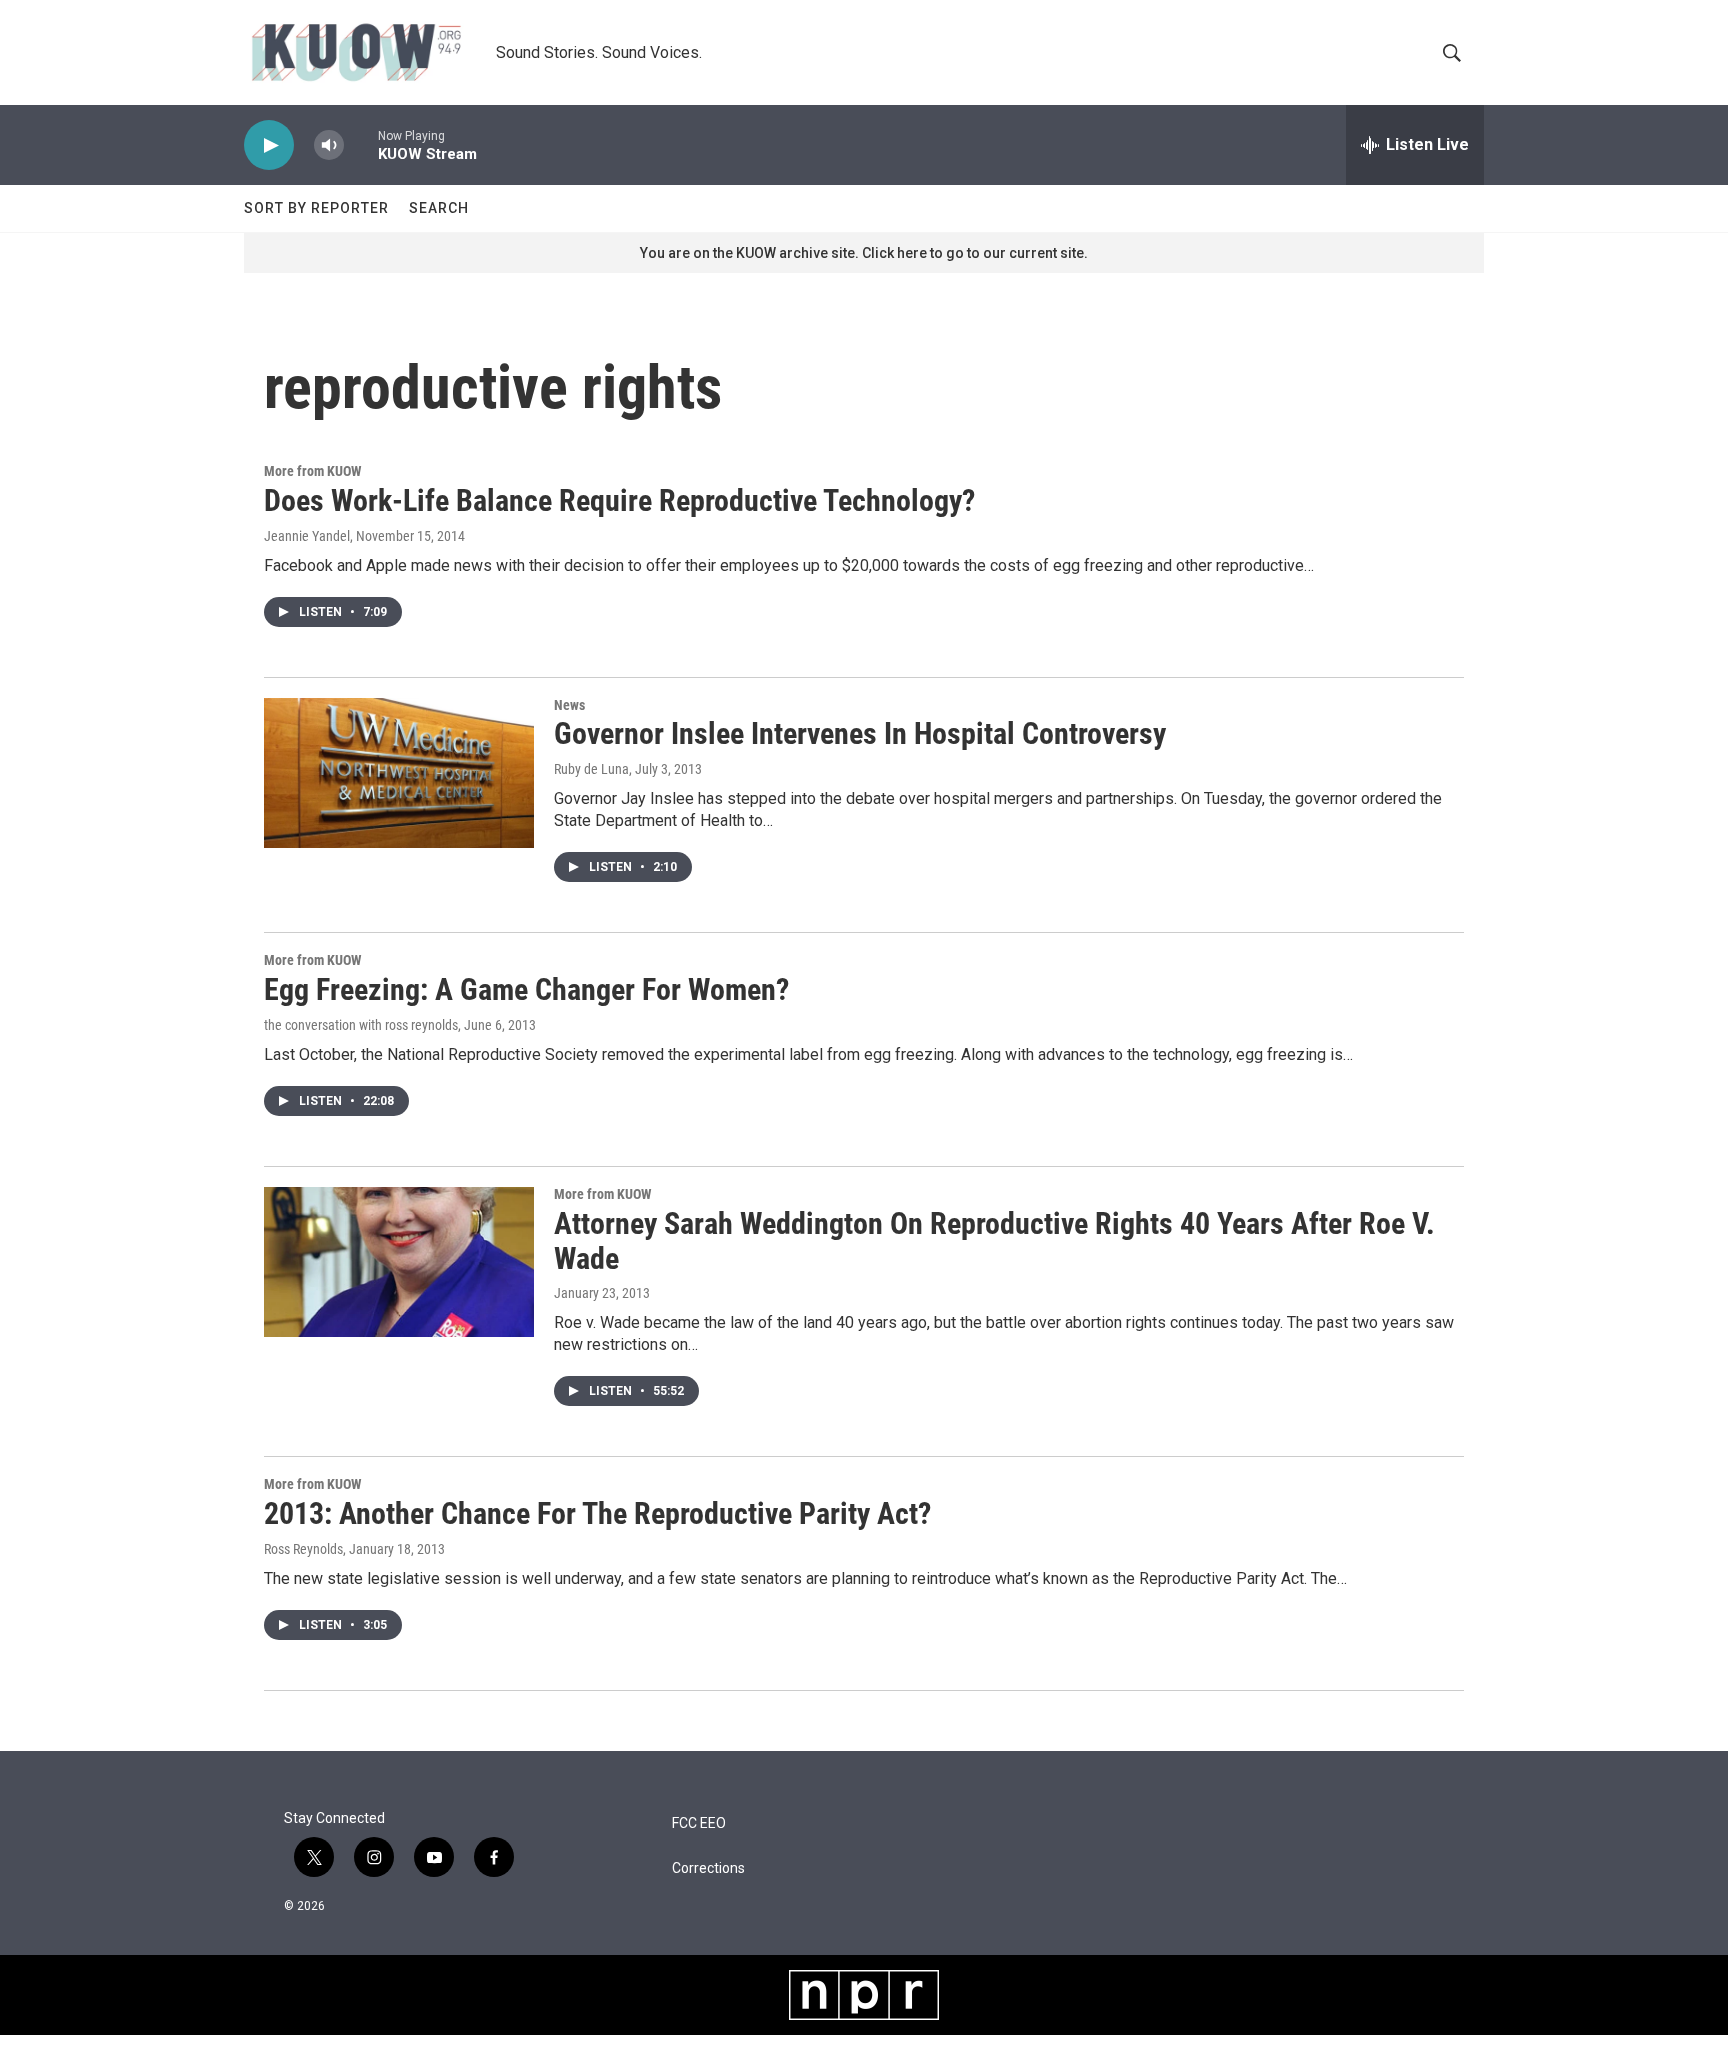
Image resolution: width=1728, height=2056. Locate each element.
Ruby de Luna (591, 769)
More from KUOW (312, 471)
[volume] (329, 145)
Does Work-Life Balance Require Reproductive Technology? (619, 500)
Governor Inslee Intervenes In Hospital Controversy (860, 733)
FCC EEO (699, 1823)
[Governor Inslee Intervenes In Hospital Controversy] (399, 773)
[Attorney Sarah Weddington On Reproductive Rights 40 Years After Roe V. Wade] (399, 1262)
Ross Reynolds (303, 1549)
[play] (269, 145)
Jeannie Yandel (307, 536)
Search (439, 208)
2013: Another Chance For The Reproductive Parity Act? (597, 1513)
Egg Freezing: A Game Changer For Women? (526, 989)
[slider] (361, 144)
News (569, 705)
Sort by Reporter (316, 208)
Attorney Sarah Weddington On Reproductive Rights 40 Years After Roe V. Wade (994, 1241)
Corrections (708, 1868)
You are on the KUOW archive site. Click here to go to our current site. (864, 253)
